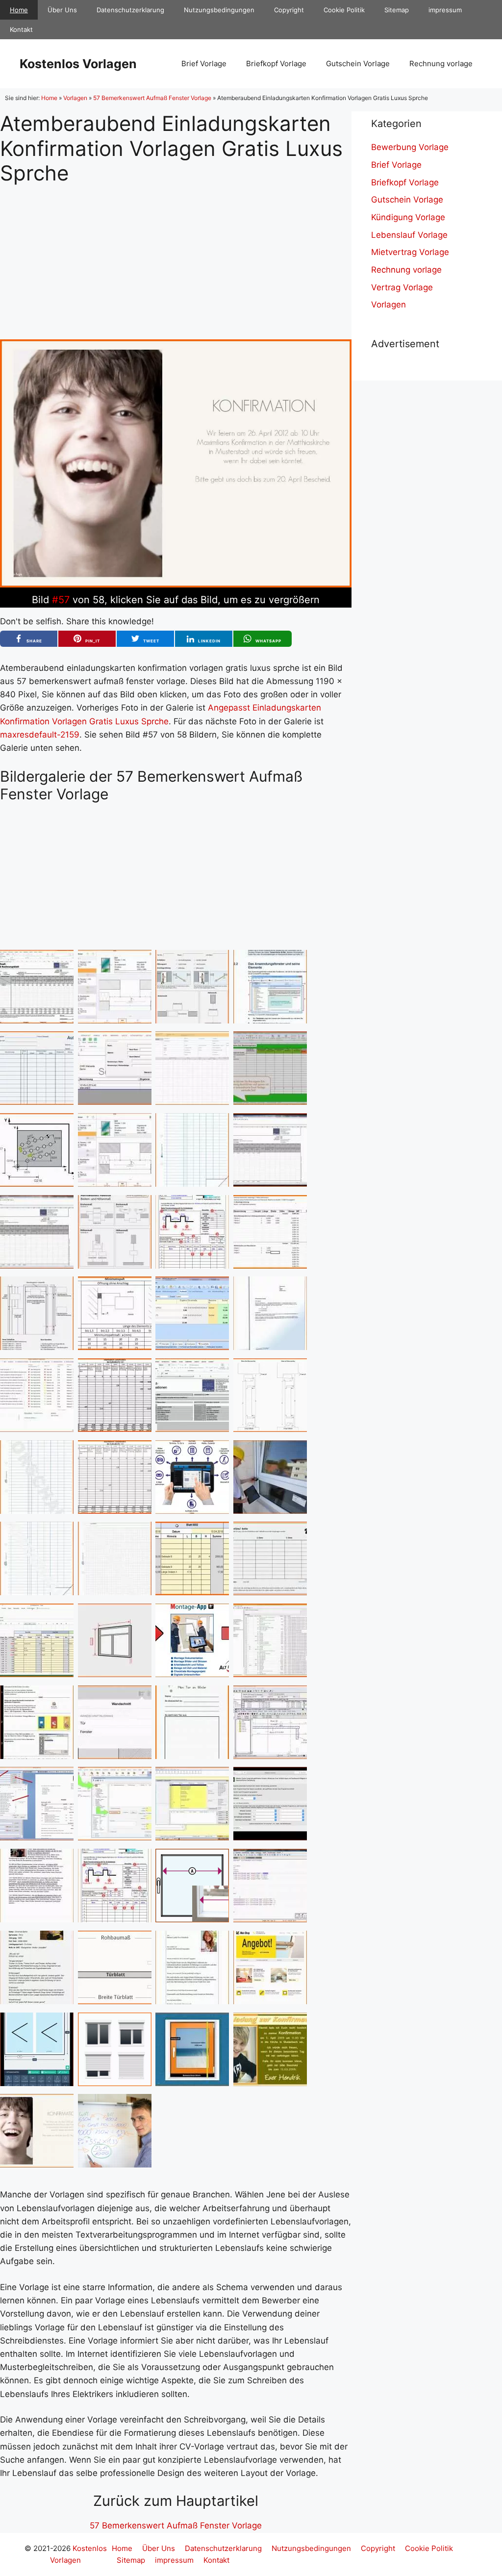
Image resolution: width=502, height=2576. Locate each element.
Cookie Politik (344, 10)
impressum (445, 10)
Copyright (289, 10)
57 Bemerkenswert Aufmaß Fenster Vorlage (152, 98)
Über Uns (62, 10)
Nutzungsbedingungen (219, 10)
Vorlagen (75, 98)
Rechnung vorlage (441, 64)
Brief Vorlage (204, 64)
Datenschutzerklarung (130, 10)
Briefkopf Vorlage (276, 64)
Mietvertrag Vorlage (410, 252)
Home (19, 10)
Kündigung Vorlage (408, 217)
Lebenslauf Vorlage (409, 235)
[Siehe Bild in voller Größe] (176, 585)
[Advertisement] (176, 254)
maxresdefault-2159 (40, 735)
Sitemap (397, 10)
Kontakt (21, 29)
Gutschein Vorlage (358, 64)
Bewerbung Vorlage (410, 147)
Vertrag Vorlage (402, 287)
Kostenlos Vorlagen (78, 64)
